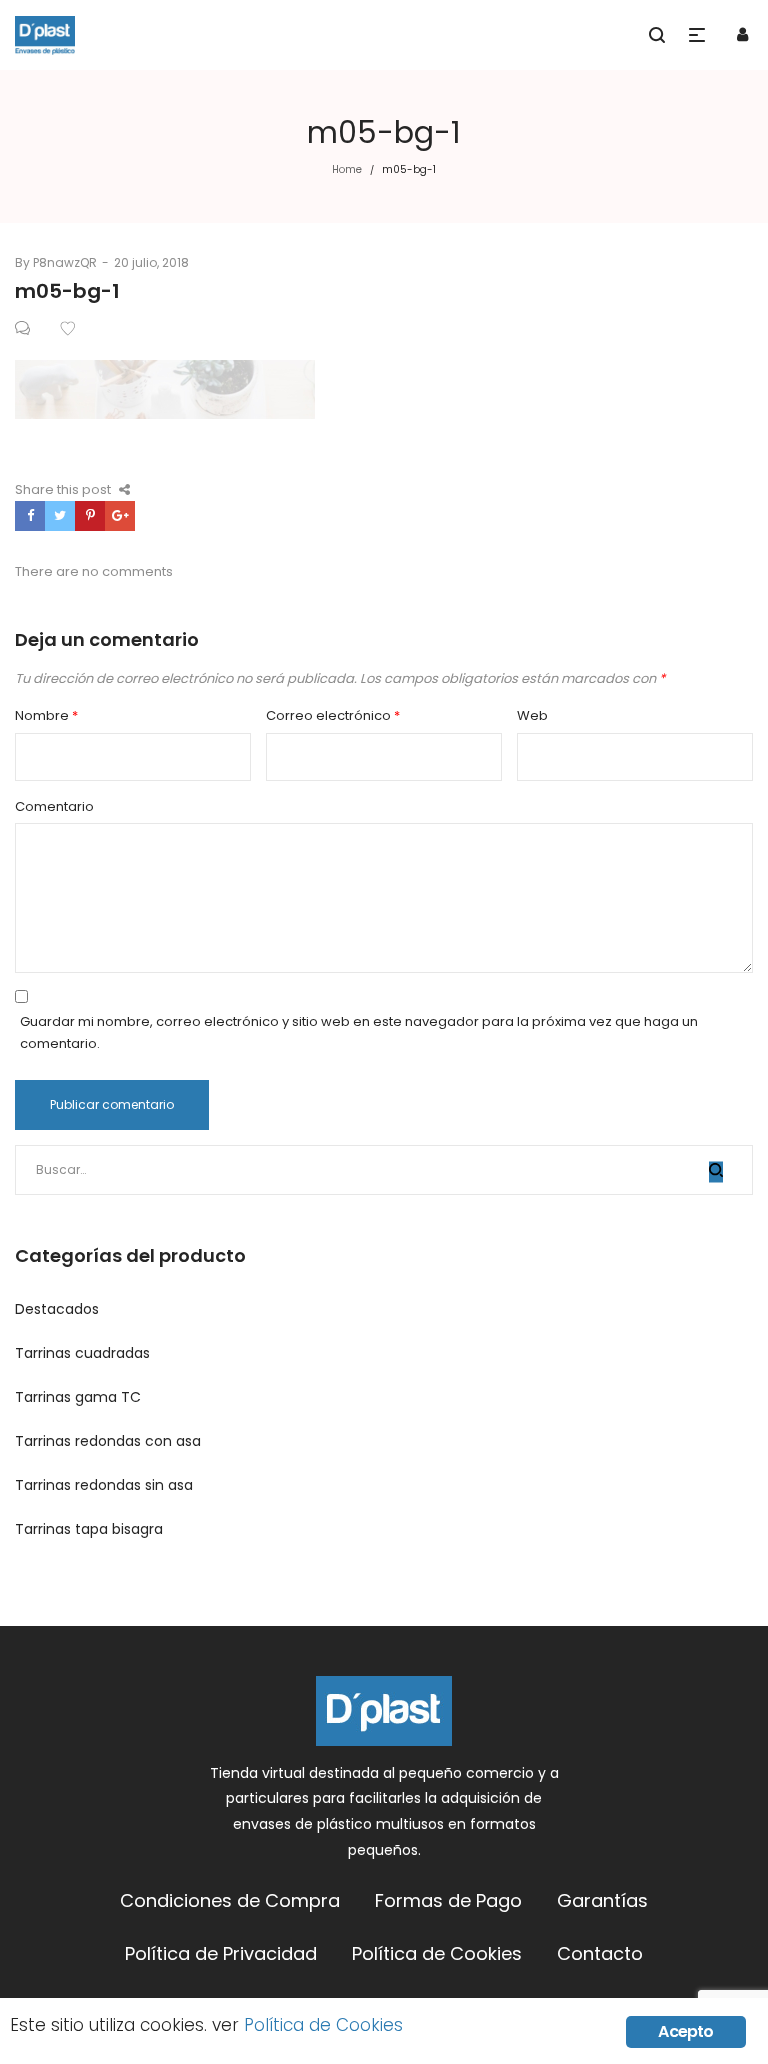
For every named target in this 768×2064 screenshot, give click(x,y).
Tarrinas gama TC (78, 1397)
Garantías (602, 1900)
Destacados (57, 1309)
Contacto (600, 1953)
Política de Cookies (437, 1953)
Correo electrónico (333, 715)
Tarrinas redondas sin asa (104, 1485)
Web (532, 715)
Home (347, 169)
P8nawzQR (56, 262)
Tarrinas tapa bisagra (89, 1529)
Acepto (685, 2031)
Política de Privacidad (221, 1953)
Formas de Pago (448, 1900)
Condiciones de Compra (230, 1900)
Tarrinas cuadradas (82, 1353)
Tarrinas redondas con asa (108, 1441)
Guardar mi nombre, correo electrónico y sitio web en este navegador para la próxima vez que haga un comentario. (359, 1032)
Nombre (46, 715)
